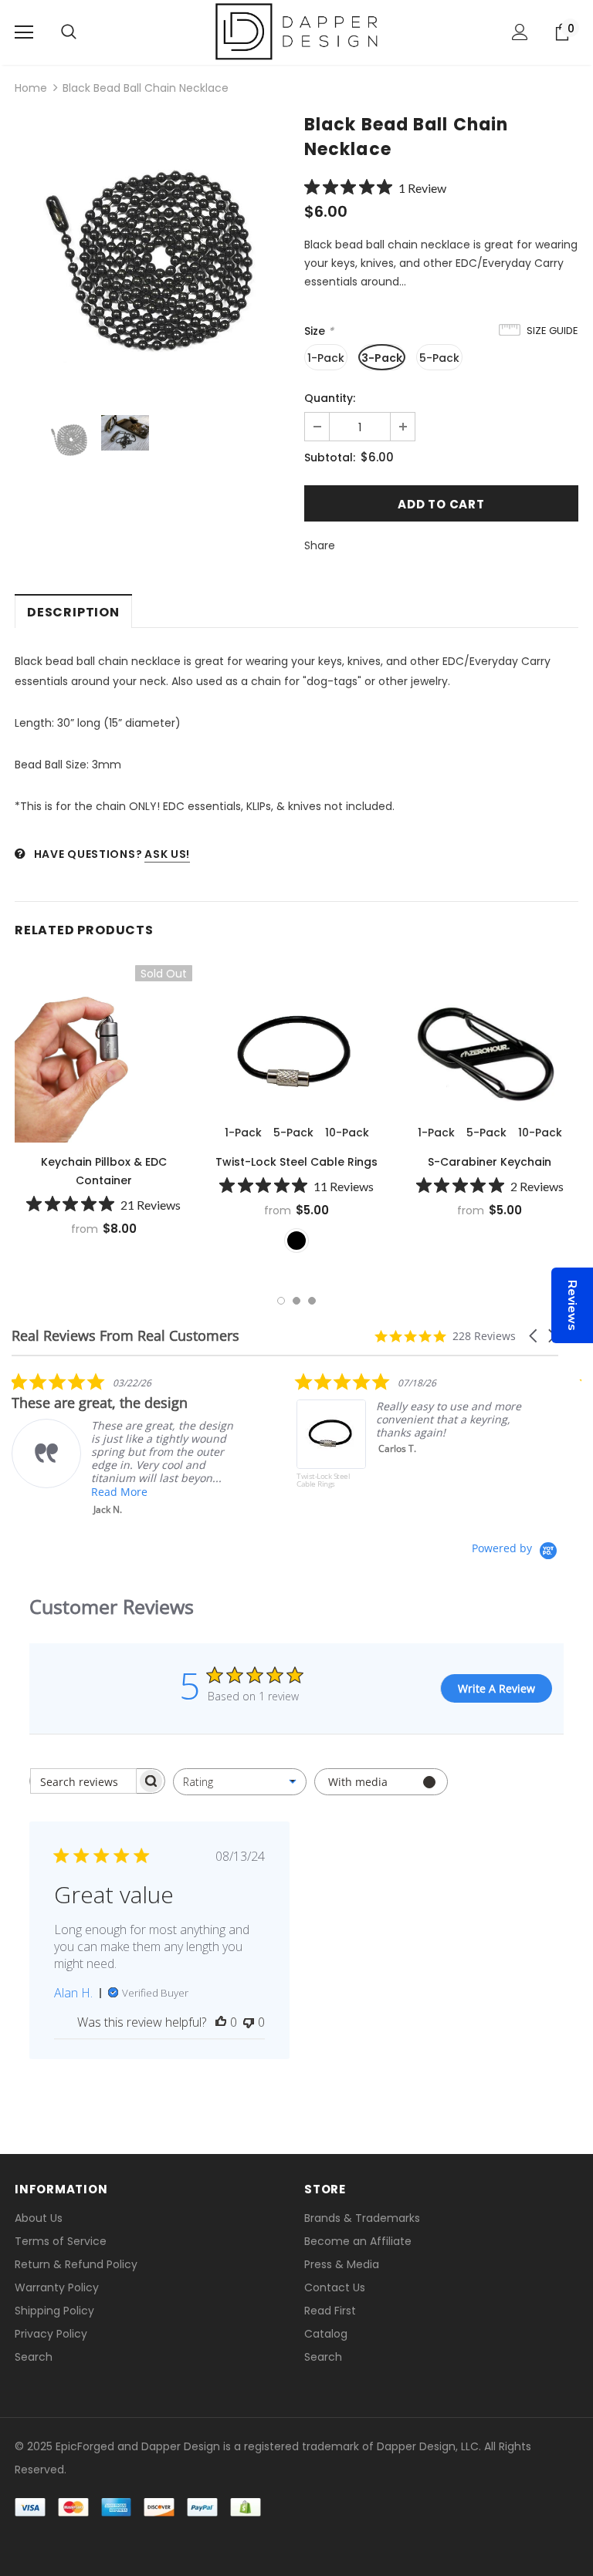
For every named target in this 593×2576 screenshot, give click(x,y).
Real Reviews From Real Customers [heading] (125, 1336)
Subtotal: (330, 457)
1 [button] (281, 1301)
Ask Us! (167, 854)
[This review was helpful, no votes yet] (221, 2022)
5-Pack (439, 358)
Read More (119, 1492)
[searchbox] (83, 1781)
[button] (534, 1336)
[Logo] (296, 32)
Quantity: (330, 398)
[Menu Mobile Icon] (24, 32)
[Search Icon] (69, 32)
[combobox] (240, 1782)
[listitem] (127, 1444)
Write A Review (496, 1688)
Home (31, 88)
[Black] (296, 1241)
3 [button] (312, 1301)
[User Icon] (520, 32)
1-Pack (326, 358)
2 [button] (296, 1301)
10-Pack (347, 1133)
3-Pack (382, 358)
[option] (152, 255)
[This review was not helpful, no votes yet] (249, 2022)
